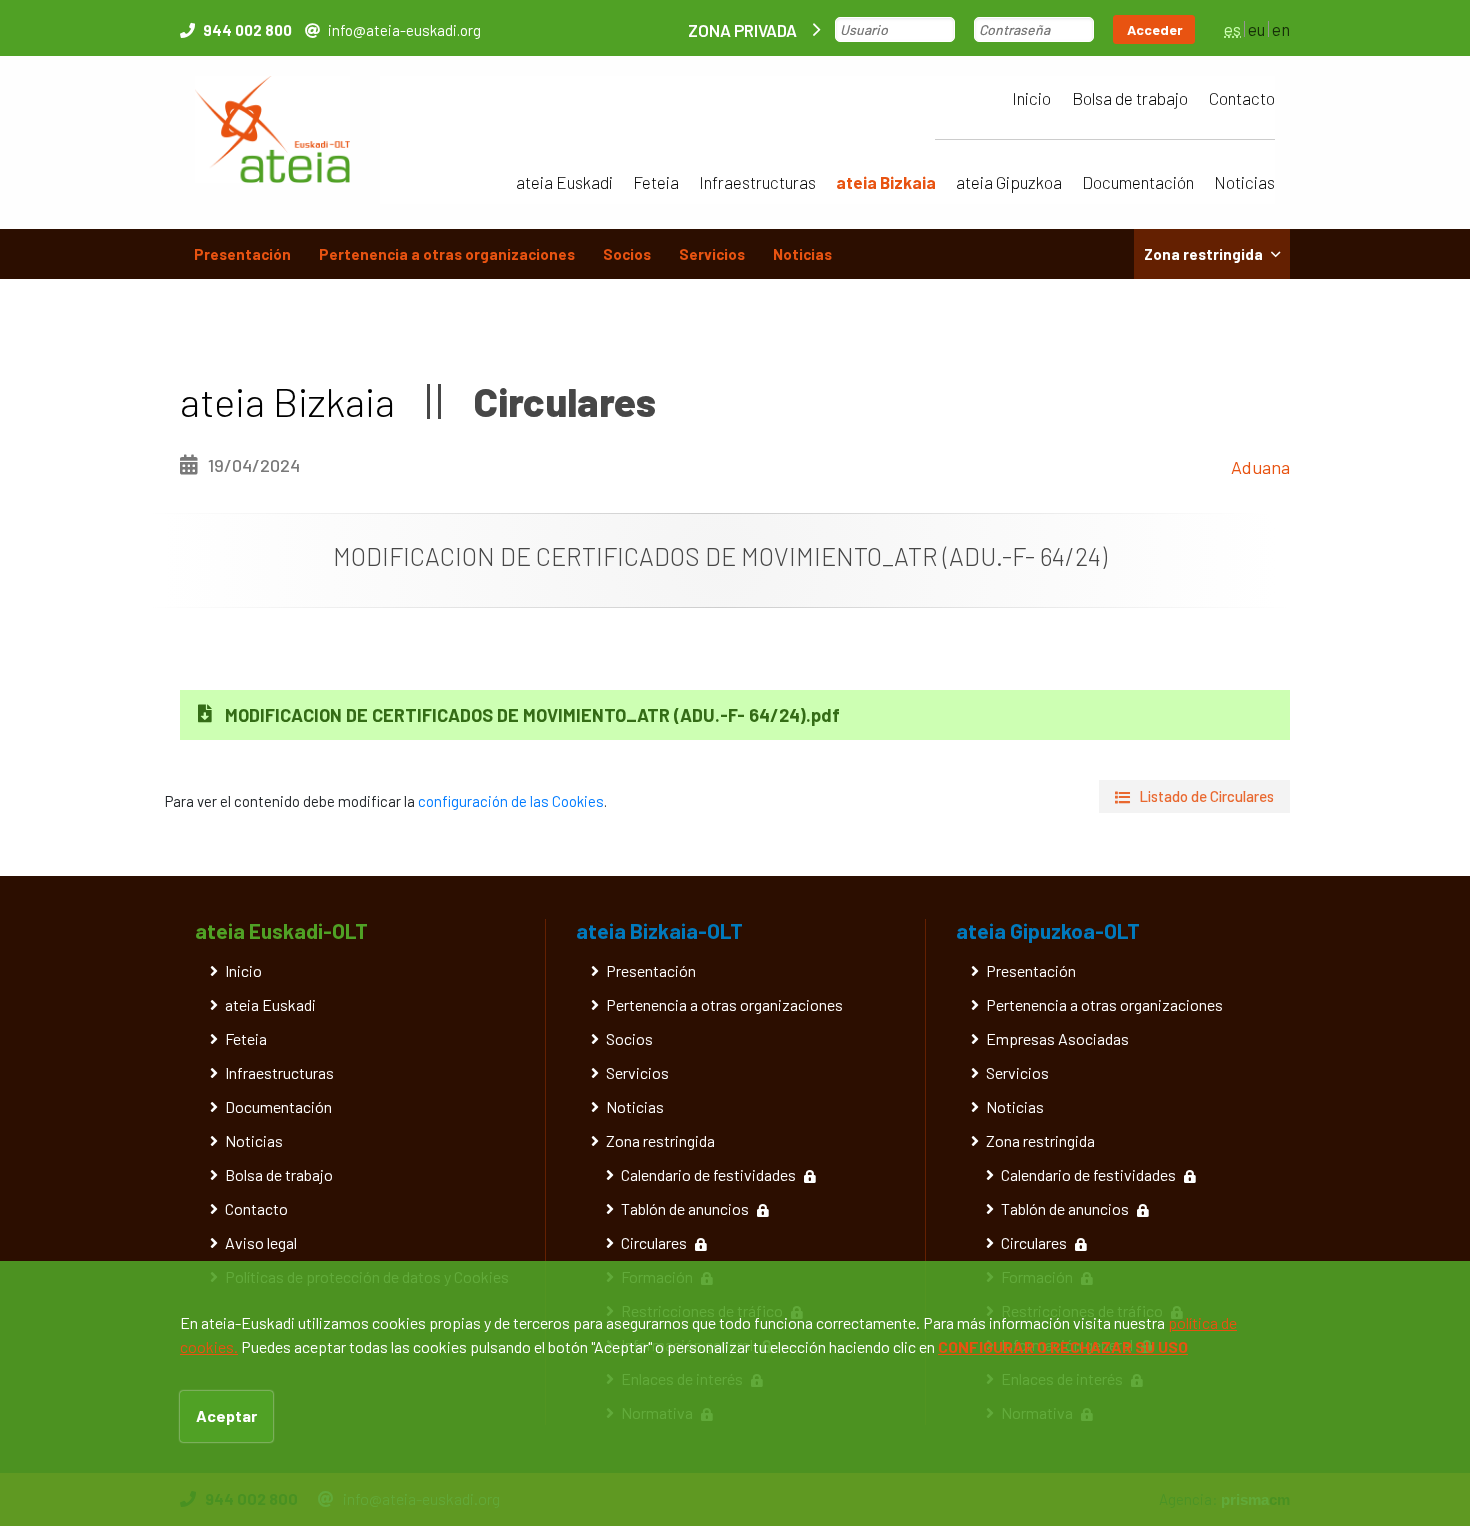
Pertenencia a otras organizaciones (447, 254)
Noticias (1244, 182)
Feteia (656, 182)
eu (1256, 29)
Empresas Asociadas (1057, 1038)
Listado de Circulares (1206, 796)
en (1281, 29)
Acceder (1155, 29)
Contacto (1242, 98)
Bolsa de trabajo (1130, 98)
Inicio (1031, 98)
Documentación (1138, 182)
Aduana (1260, 467)
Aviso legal (261, 1242)
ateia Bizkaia (886, 182)
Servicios (712, 254)
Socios (627, 254)
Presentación (242, 254)
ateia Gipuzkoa (1009, 182)
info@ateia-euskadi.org (404, 30)
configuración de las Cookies (511, 801)
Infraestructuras (757, 182)
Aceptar (226, 1415)
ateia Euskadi (564, 182)
